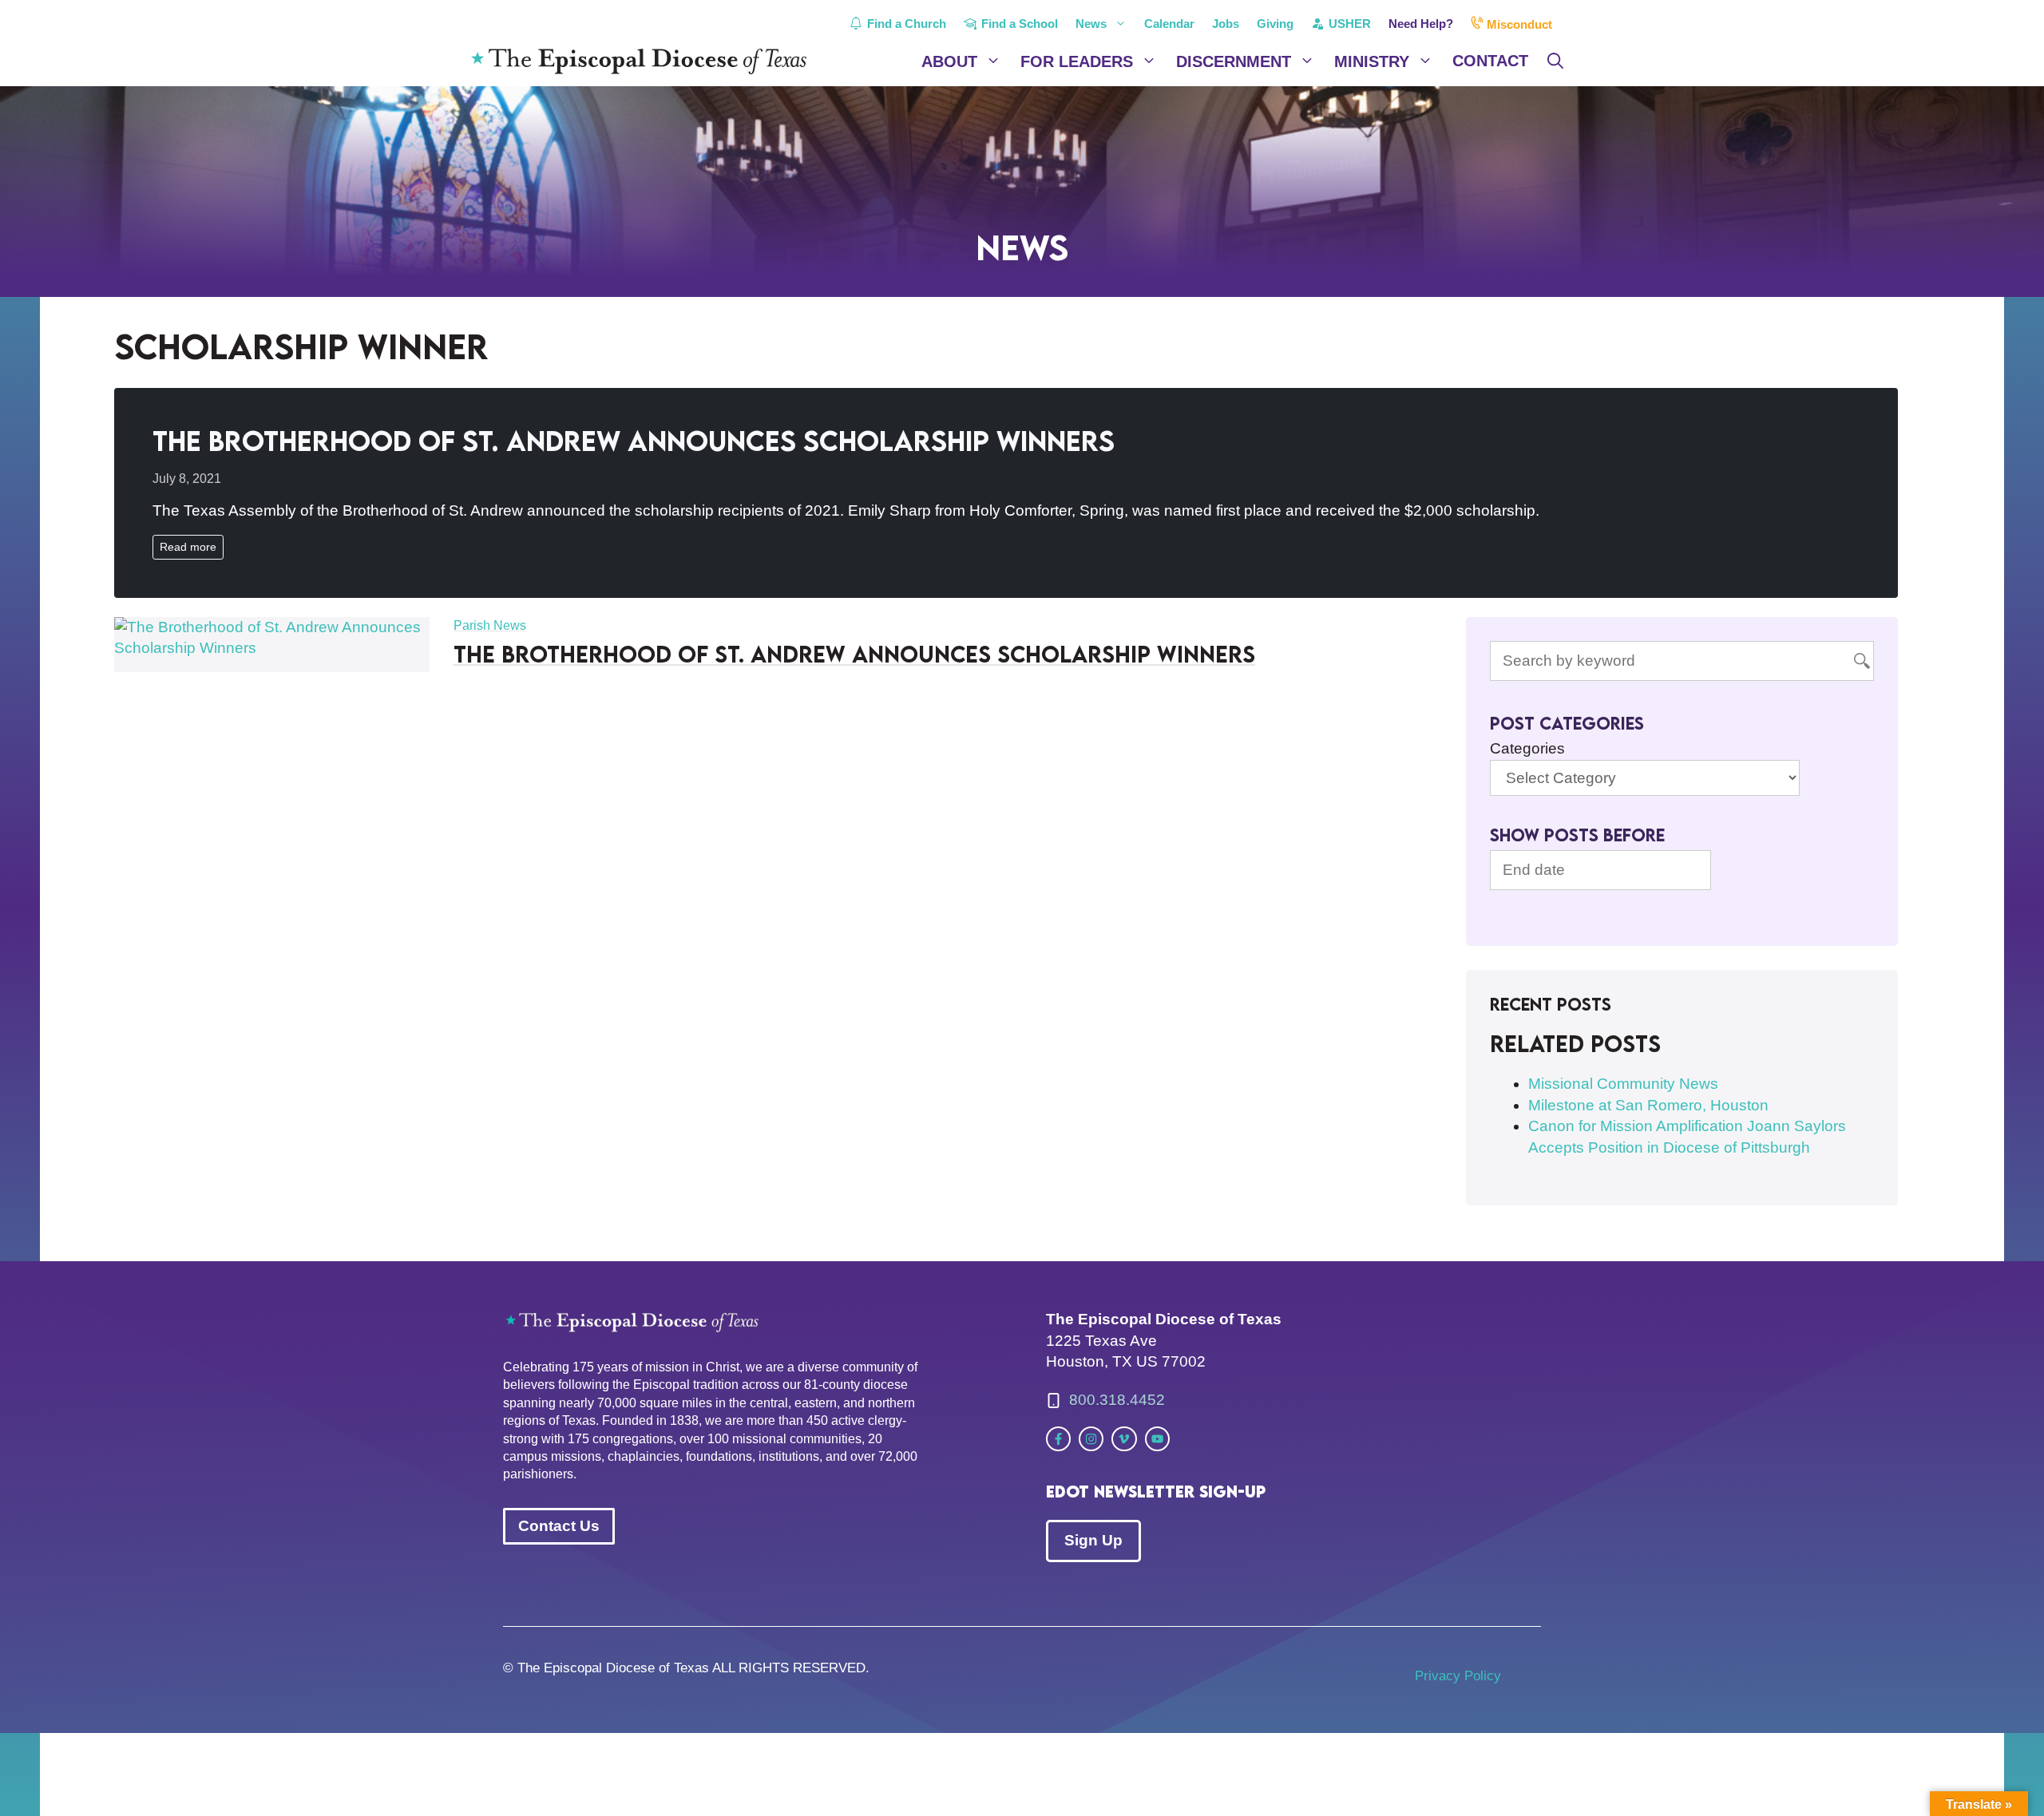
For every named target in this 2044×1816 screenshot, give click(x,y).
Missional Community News (1623, 1084)
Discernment (1234, 61)
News (1091, 24)
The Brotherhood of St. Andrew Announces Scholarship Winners (634, 440)
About (949, 61)
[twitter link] (1058, 1439)
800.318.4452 (1117, 1400)
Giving (1275, 24)
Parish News (490, 625)
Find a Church (905, 24)
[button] (1555, 61)
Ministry (1372, 61)
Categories (1527, 748)
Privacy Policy (1458, 1676)
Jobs (1226, 24)
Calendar (1169, 24)
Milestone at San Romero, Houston (1648, 1105)
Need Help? (1421, 24)
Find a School (1018, 24)
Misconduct (1518, 24)
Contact (1490, 61)
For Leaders (1077, 61)
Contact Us (559, 1526)
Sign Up (1093, 1540)
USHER (1348, 24)
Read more (188, 547)
